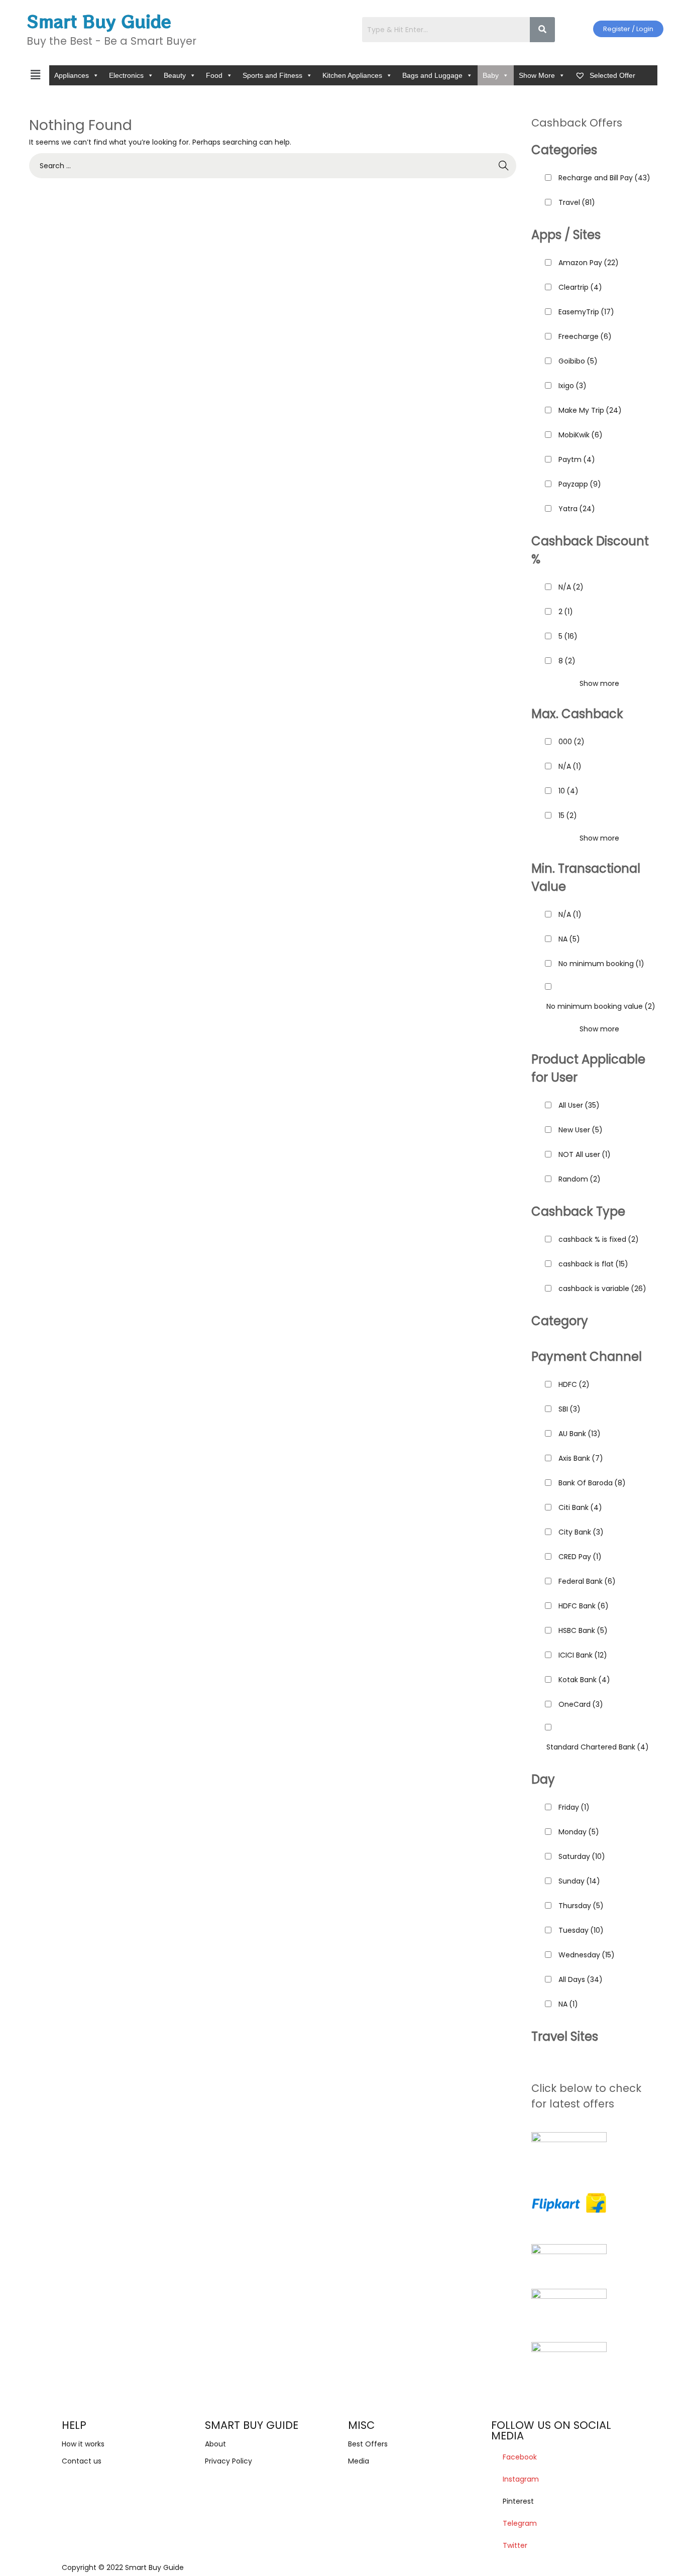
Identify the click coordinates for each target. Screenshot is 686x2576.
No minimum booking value (601, 1006)
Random (580, 1179)
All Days (581, 1979)
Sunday (579, 1881)
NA (569, 939)
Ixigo (573, 386)
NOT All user (585, 1154)
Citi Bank (580, 1507)
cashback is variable (602, 1289)
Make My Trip (590, 410)
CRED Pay (580, 1557)
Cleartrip (580, 287)
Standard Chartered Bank (598, 1747)
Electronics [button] (126, 75)
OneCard (581, 1704)
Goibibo (578, 361)
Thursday (581, 1906)
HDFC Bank (584, 1606)
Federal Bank (587, 1581)
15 (568, 815)
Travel (577, 202)
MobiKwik (581, 435)
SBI (569, 1409)
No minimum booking (601, 964)
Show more (599, 683)
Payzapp (580, 484)
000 (571, 742)
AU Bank (580, 1434)
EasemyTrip (586, 312)
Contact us (82, 2461)
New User (581, 1130)
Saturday (582, 1856)
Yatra (577, 509)
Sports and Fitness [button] (272, 75)
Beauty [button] (175, 75)
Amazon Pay (589, 263)
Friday (574, 1807)
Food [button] (214, 75)
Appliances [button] (72, 75)
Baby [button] (491, 75)
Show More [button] (537, 75)
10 (568, 791)
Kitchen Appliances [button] (352, 75)
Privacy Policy (228, 2461)
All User (579, 1105)
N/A (571, 587)
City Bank (581, 1532)
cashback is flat (593, 1264)
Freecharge (585, 336)
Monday (579, 1832)
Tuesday (581, 1930)
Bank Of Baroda (592, 1483)
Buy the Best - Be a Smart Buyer (111, 41)
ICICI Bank (583, 1655)
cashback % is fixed (599, 1239)
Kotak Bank (584, 1680)
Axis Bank (581, 1458)
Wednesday (587, 1955)
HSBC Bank (583, 1630)
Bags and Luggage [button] (432, 75)
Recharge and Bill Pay (604, 178)
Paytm (577, 459)
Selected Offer (611, 75)
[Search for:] (273, 166)
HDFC (574, 1384)
